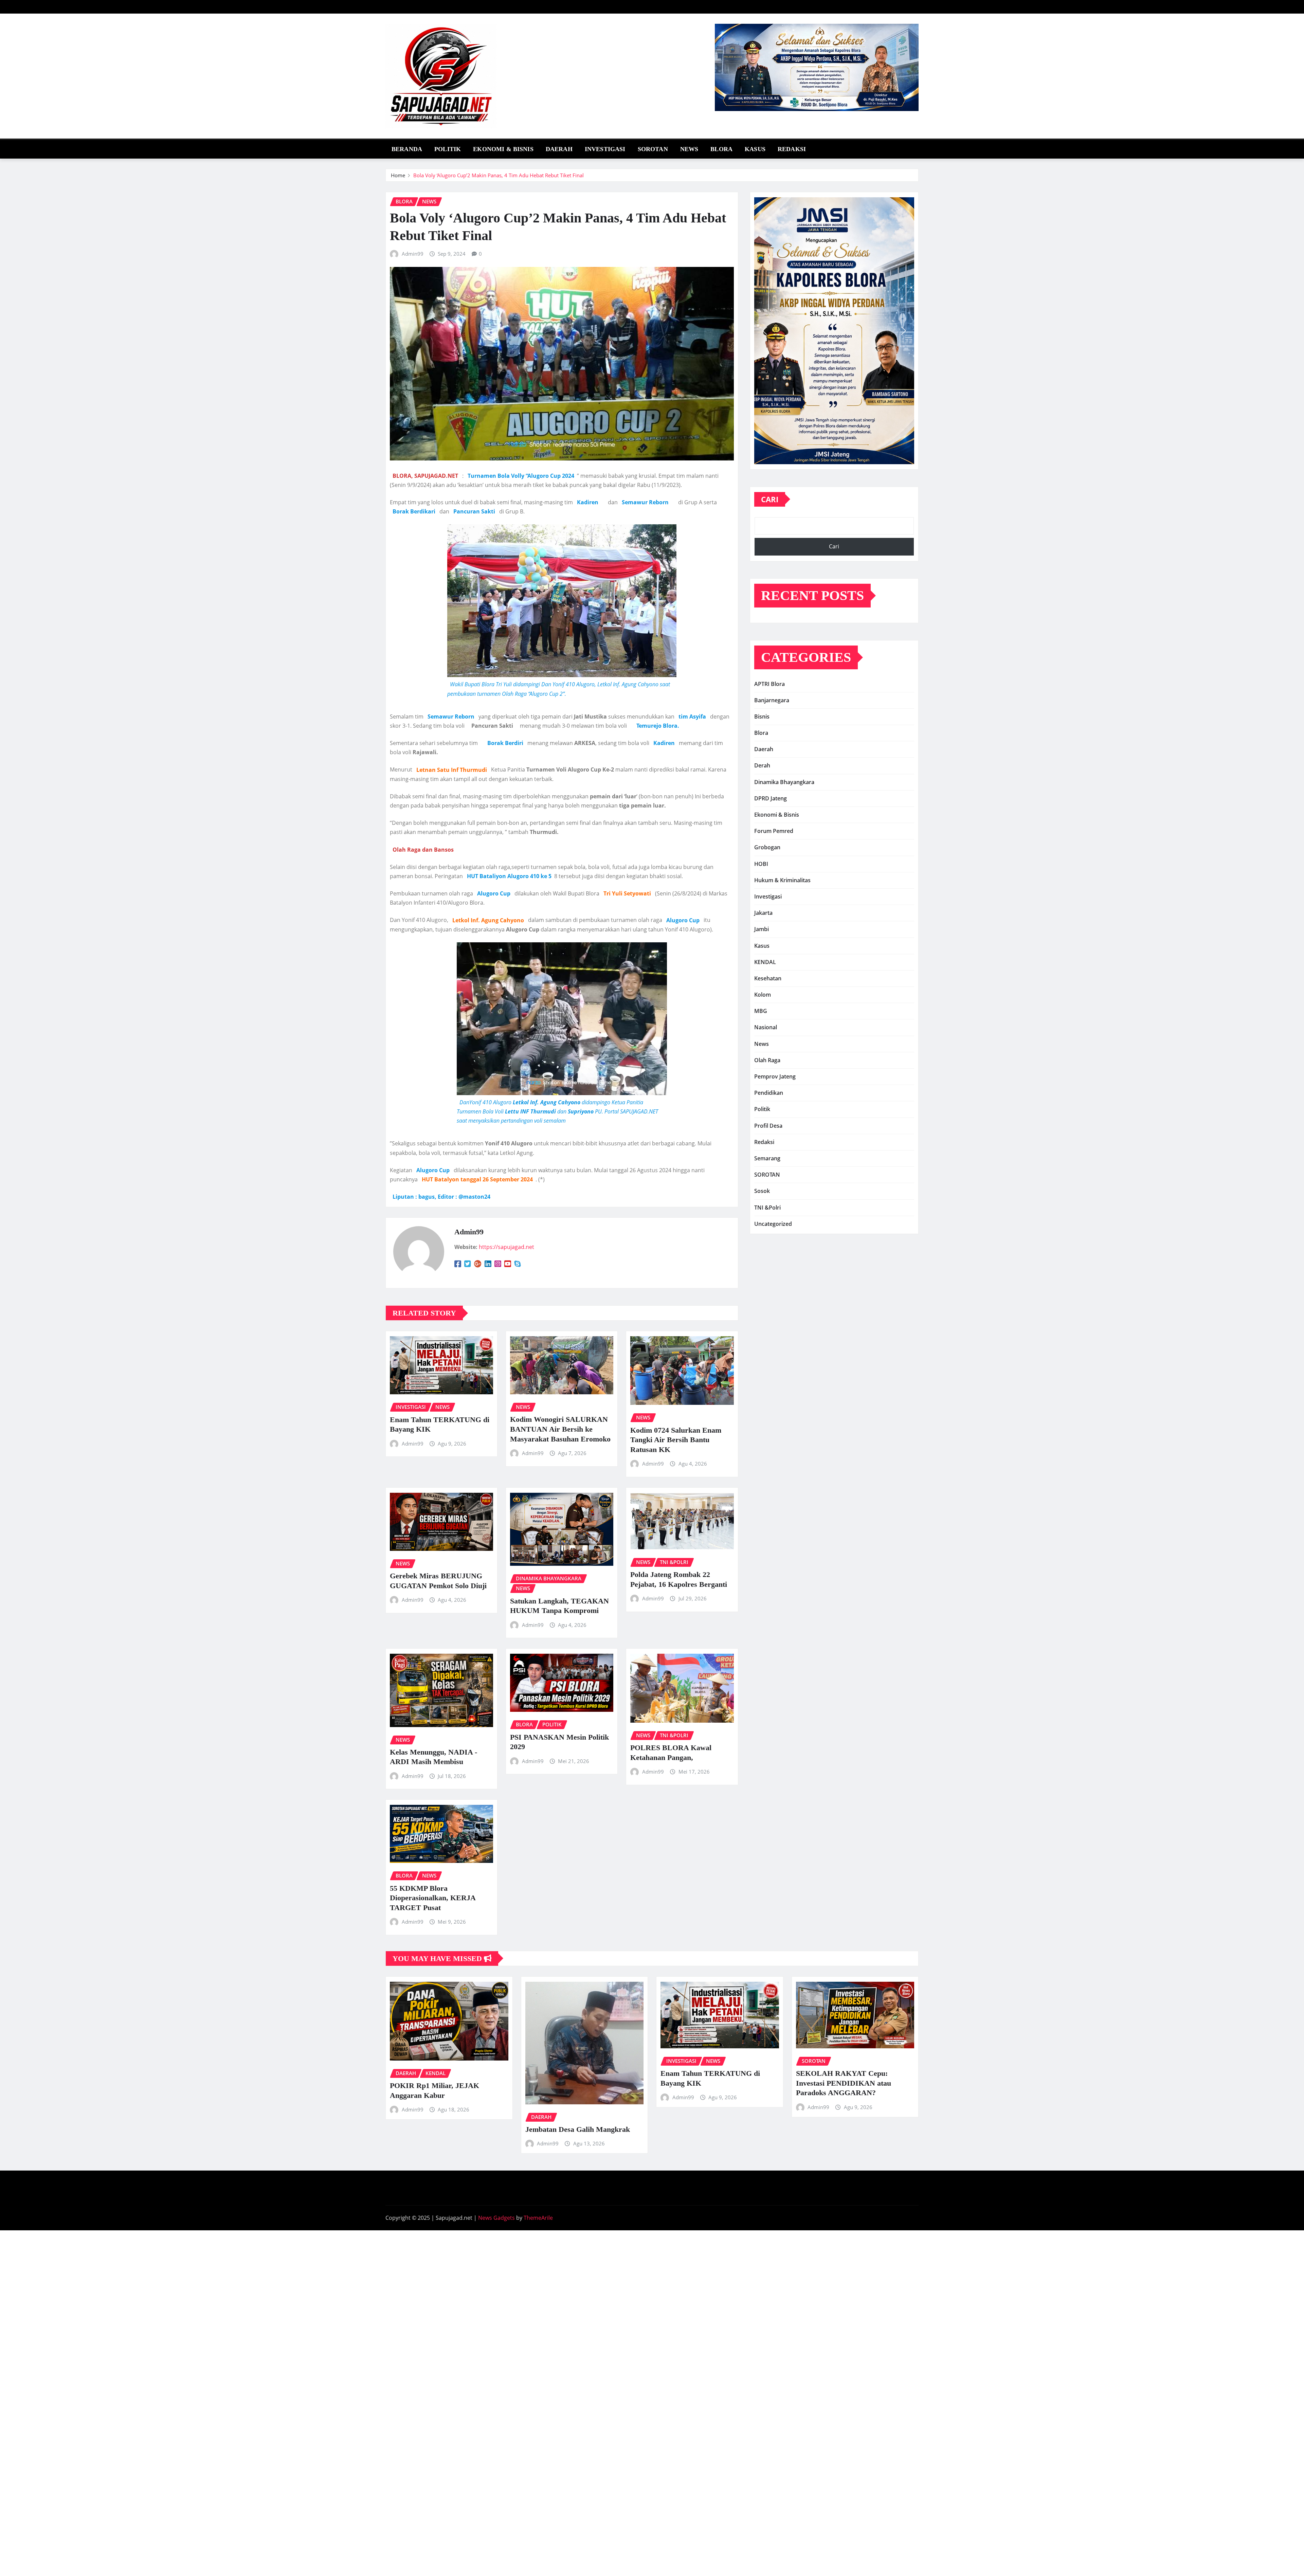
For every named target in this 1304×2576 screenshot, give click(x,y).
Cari (770, 499)
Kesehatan (768, 978)
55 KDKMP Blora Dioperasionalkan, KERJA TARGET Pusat (433, 1898)
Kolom (763, 995)
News (689, 149)
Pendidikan (769, 1093)
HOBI (761, 864)
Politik (448, 149)
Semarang (767, 1158)
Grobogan (767, 847)
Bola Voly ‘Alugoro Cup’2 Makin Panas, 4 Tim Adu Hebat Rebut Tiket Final (499, 175)
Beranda (407, 149)
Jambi (762, 929)
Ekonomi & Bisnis (503, 149)
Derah (762, 765)
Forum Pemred (774, 831)
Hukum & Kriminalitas (782, 880)
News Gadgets (496, 2218)
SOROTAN (653, 149)
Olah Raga (767, 1060)
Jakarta (763, 913)
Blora (721, 149)
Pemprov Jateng (775, 1076)
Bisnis (762, 716)
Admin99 (413, 254)
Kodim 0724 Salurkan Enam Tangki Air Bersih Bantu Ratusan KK (676, 1440)
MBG (761, 1011)
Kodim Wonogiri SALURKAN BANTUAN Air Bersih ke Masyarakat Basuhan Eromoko (560, 1429)
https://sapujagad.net (506, 1247)
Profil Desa (768, 1126)
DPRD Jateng (771, 798)
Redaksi (792, 149)
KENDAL (765, 962)
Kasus (755, 149)
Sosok (762, 1191)
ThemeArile (538, 2218)
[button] (765, 331)
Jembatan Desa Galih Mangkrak (578, 2129)
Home (398, 175)
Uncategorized (773, 1224)
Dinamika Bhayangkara (784, 782)
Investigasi (605, 149)
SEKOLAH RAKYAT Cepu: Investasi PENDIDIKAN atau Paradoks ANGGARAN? (844, 2083)
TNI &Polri (767, 1208)
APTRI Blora (769, 684)
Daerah (559, 149)
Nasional (766, 1027)
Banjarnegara (772, 700)
